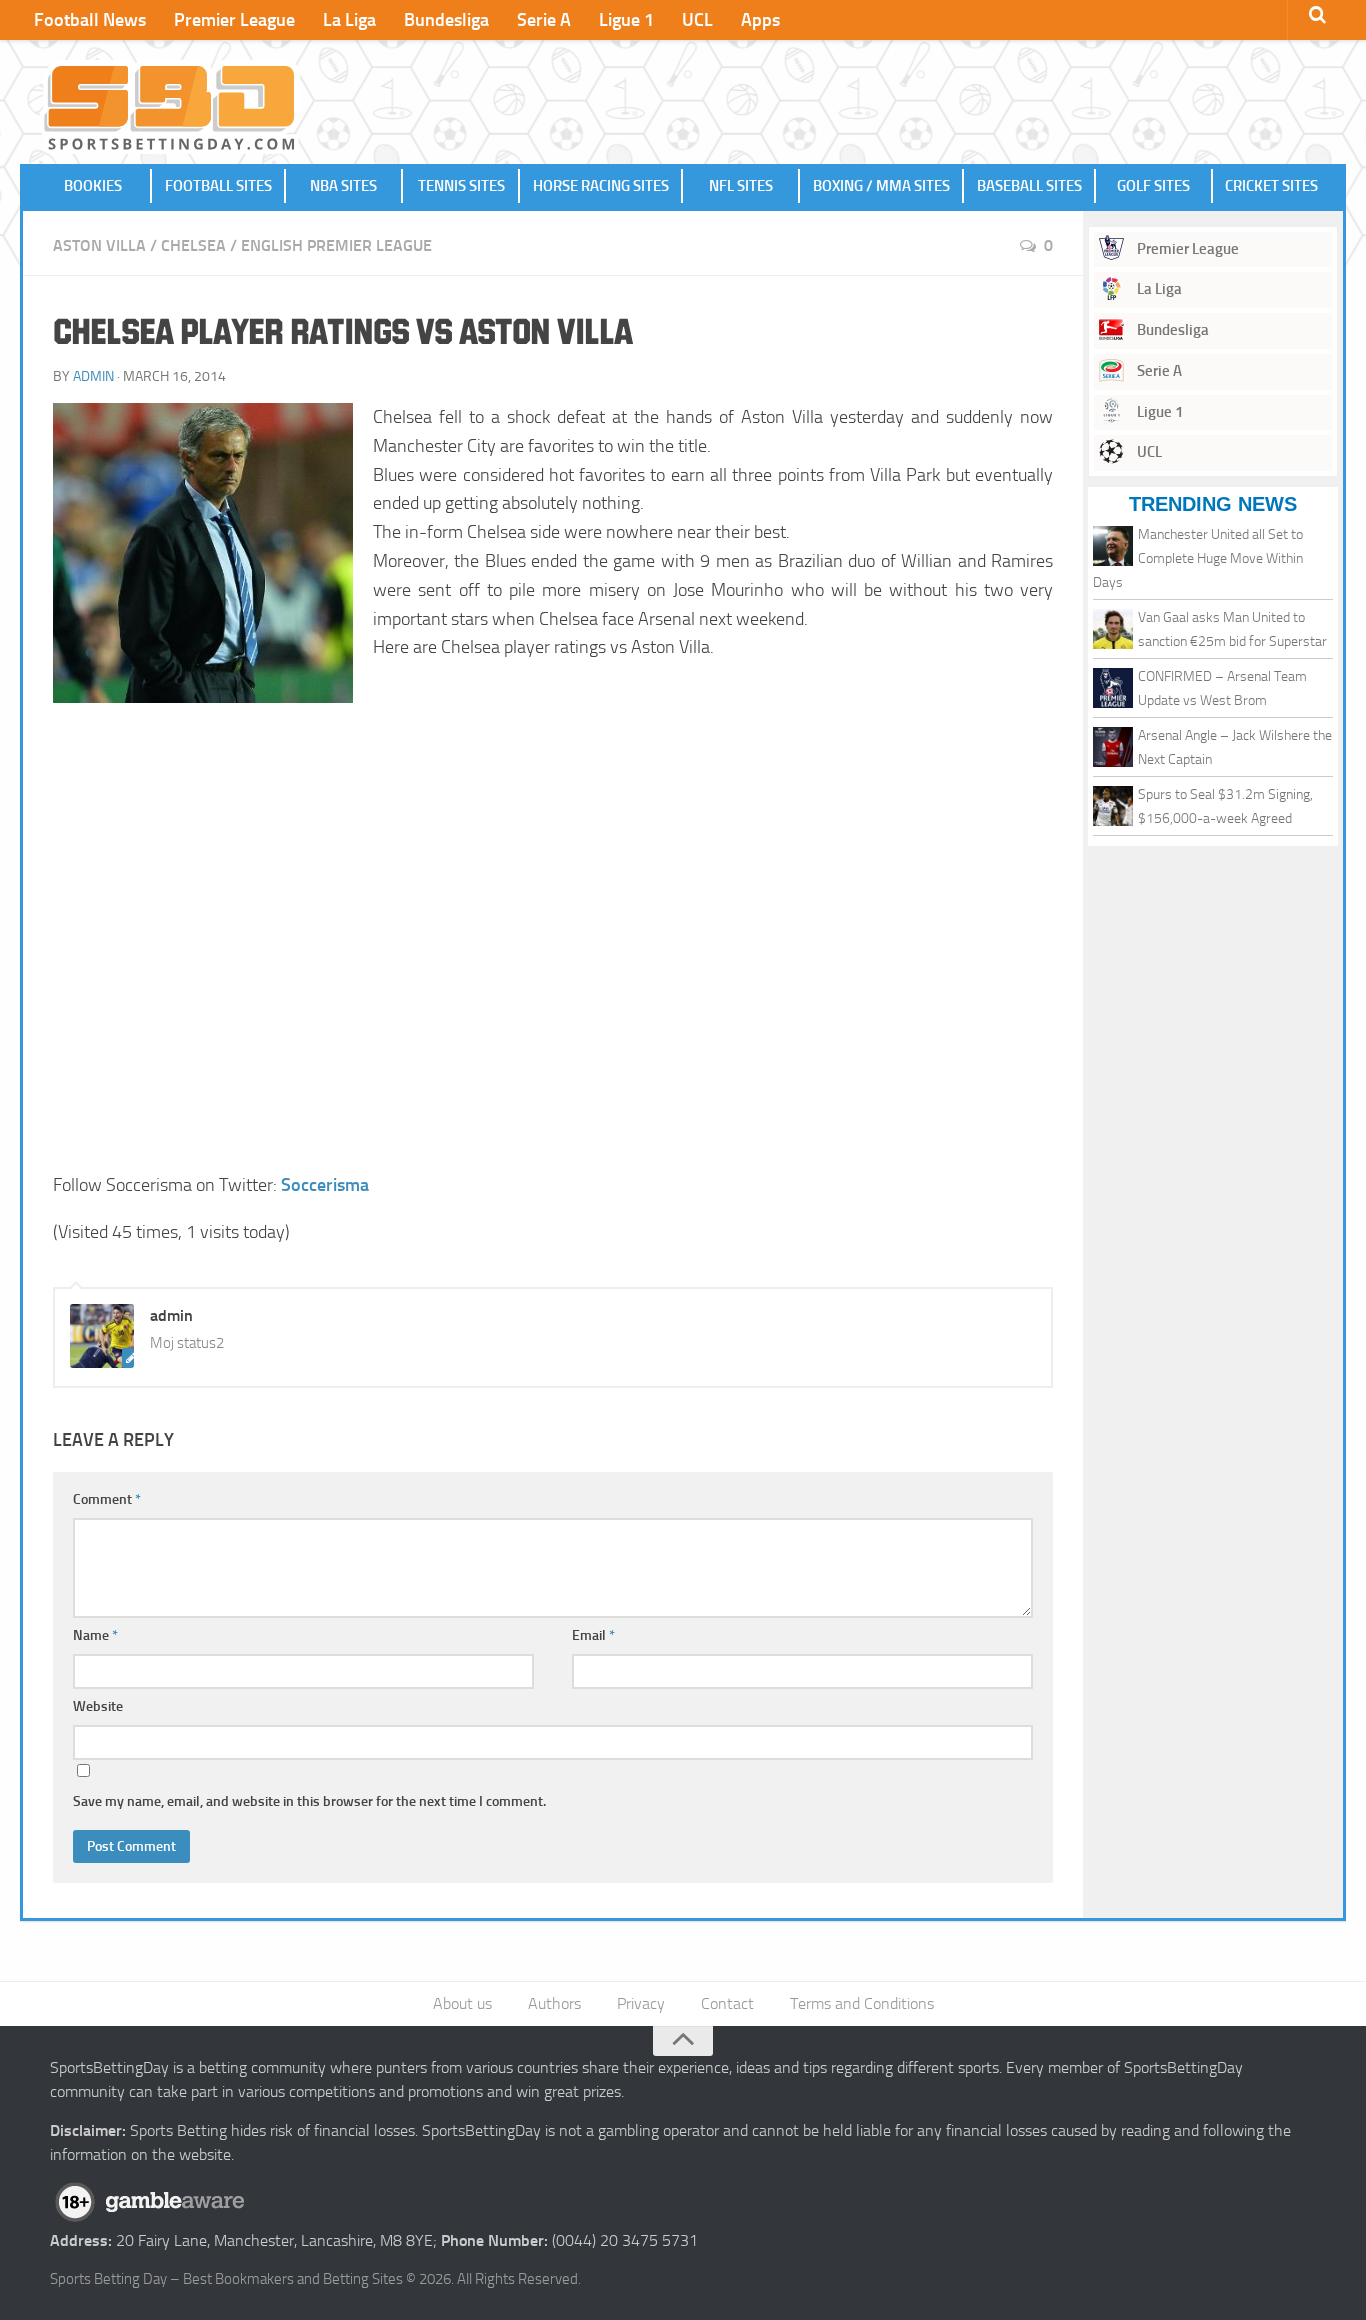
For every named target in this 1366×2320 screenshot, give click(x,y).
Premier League (234, 20)
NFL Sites (741, 186)
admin (93, 376)
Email (593, 1635)
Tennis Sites (461, 186)
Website (98, 1706)
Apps (760, 20)
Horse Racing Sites (601, 186)
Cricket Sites (1271, 186)
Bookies (93, 186)
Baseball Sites (1029, 186)
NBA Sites (343, 186)
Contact (727, 2003)
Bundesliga (446, 20)
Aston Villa (99, 245)
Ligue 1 (626, 20)
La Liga (349, 20)
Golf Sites (1153, 186)
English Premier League (336, 245)
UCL (697, 20)
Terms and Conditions (862, 2003)
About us (462, 2003)
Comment (107, 1499)
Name (95, 1635)
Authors (554, 2003)
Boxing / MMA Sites (881, 186)
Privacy (641, 2003)
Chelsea (193, 245)
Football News (90, 20)
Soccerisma (325, 1185)
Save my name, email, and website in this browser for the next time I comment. (309, 1801)
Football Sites (218, 186)
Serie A (544, 20)
